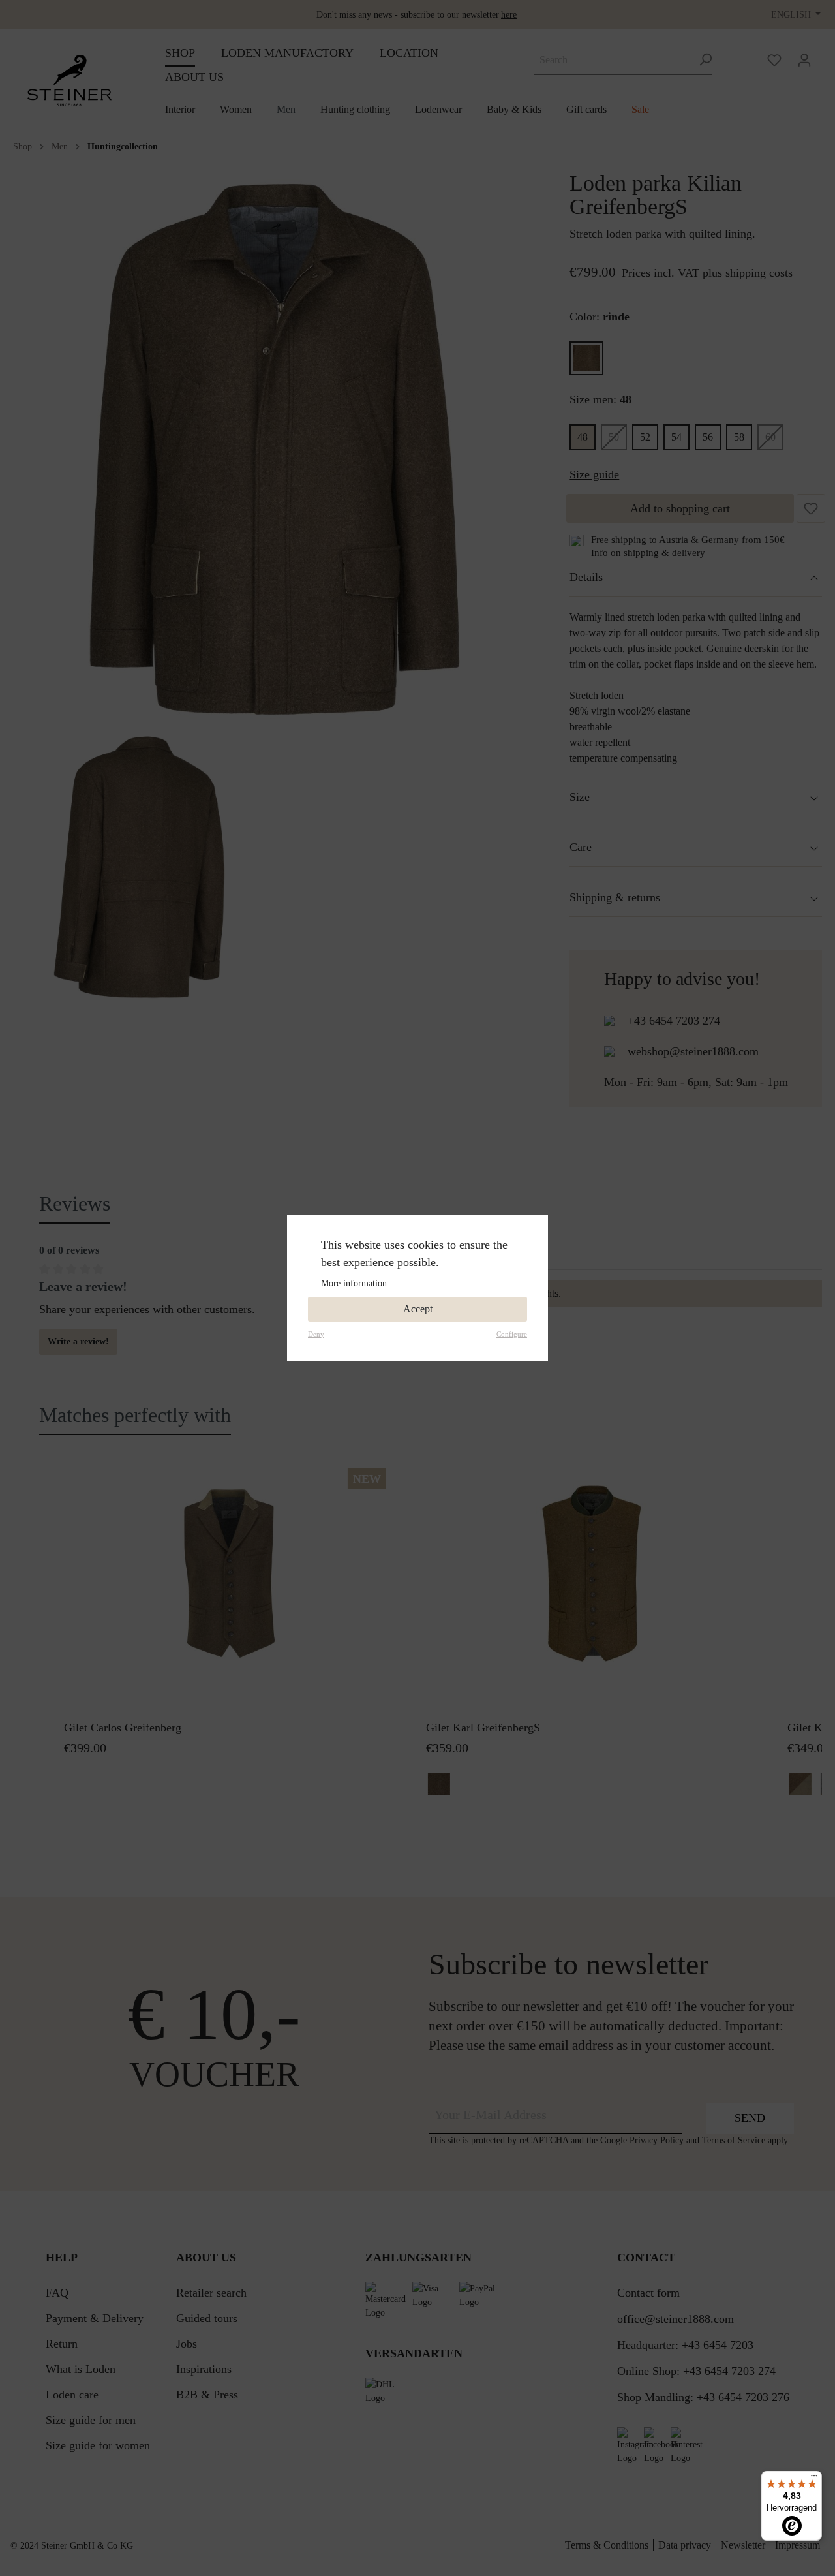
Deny (316, 1334)
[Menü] (814, 2479)
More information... (358, 1283)
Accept (418, 1309)
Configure (512, 1334)
